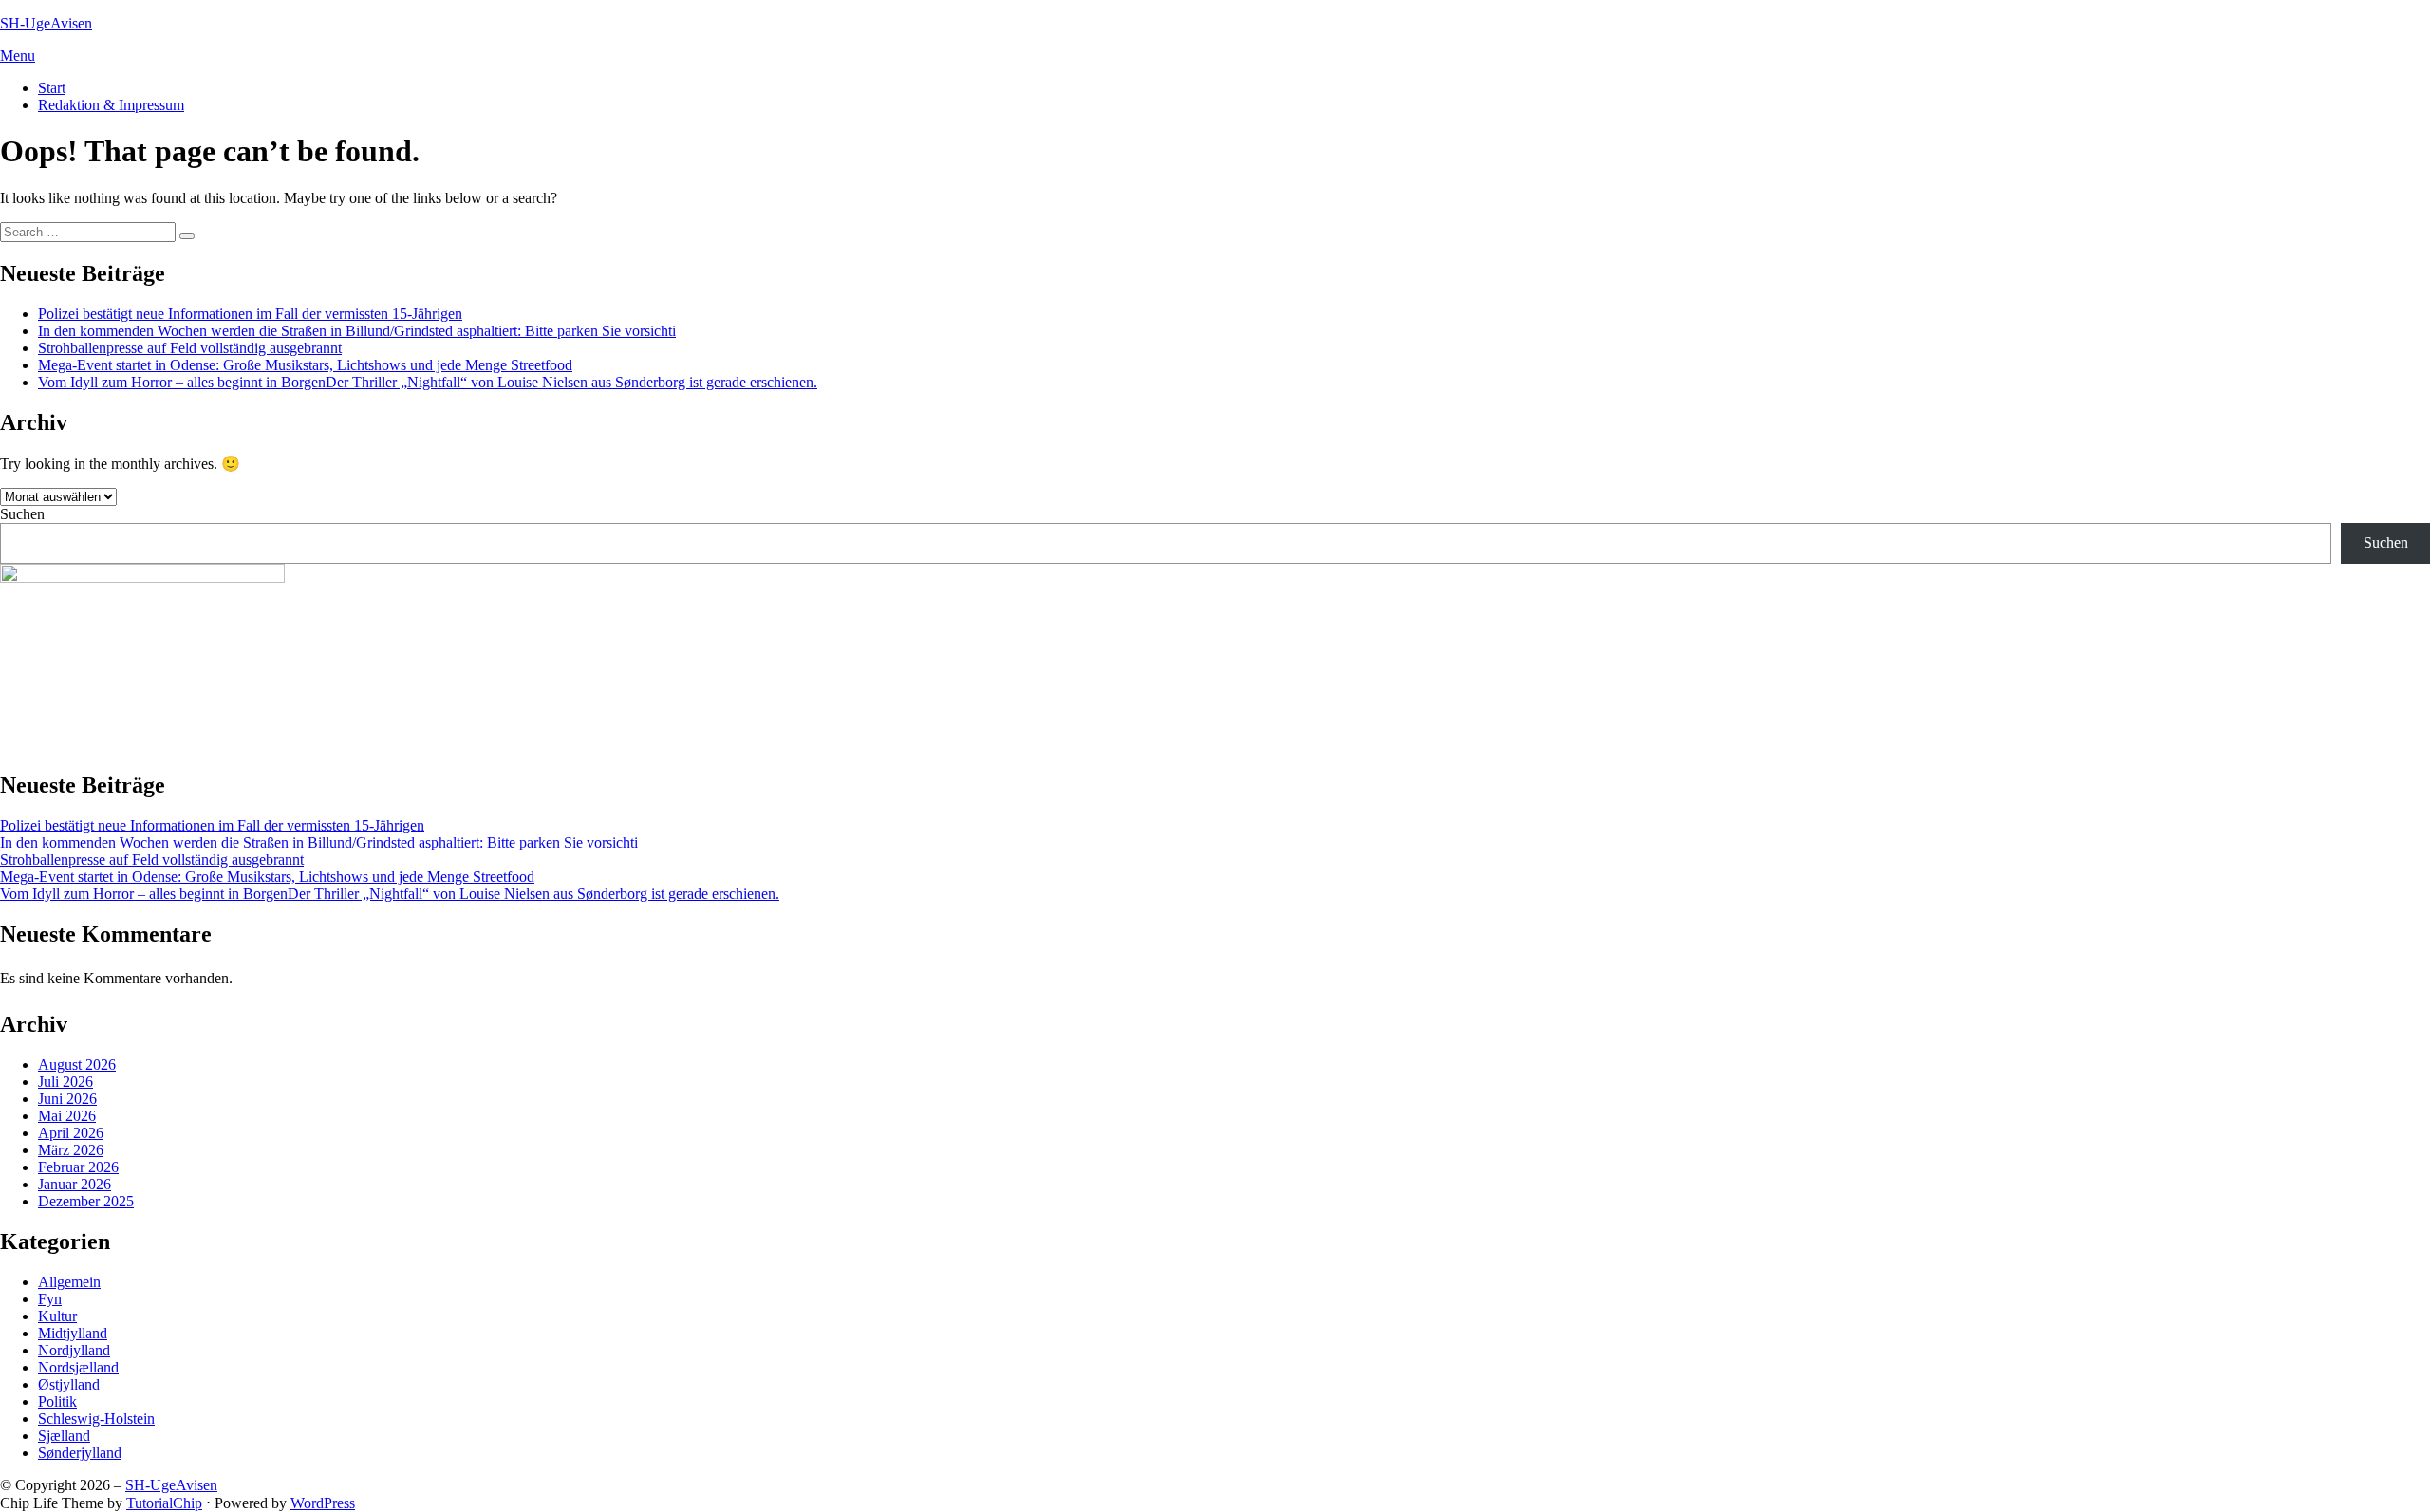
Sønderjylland (80, 1453)
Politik (57, 1401)
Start (52, 88)
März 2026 (71, 1150)
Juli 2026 (65, 1082)
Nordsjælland (78, 1367)
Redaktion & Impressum (111, 105)
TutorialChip (164, 1503)
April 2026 (71, 1133)
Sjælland (64, 1436)
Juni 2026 (67, 1099)
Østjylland (69, 1384)
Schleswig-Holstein (96, 1419)
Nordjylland (74, 1350)
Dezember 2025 (86, 1201)
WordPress (323, 1503)
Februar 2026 (78, 1167)
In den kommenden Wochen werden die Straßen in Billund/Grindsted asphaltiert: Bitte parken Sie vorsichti (357, 331)
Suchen (22, 514)
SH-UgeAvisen (46, 23)
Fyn (50, 1299)
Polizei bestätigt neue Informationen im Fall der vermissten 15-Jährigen (250, 314)
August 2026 (77, 1064)
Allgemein (69, 1282)
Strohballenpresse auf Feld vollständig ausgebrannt (190, 348)
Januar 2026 (75, 1184)
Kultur (57, 1316)
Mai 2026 (67, 1116)
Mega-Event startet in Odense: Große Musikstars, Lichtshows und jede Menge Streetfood (305, 365)
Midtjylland (73, 1333)
